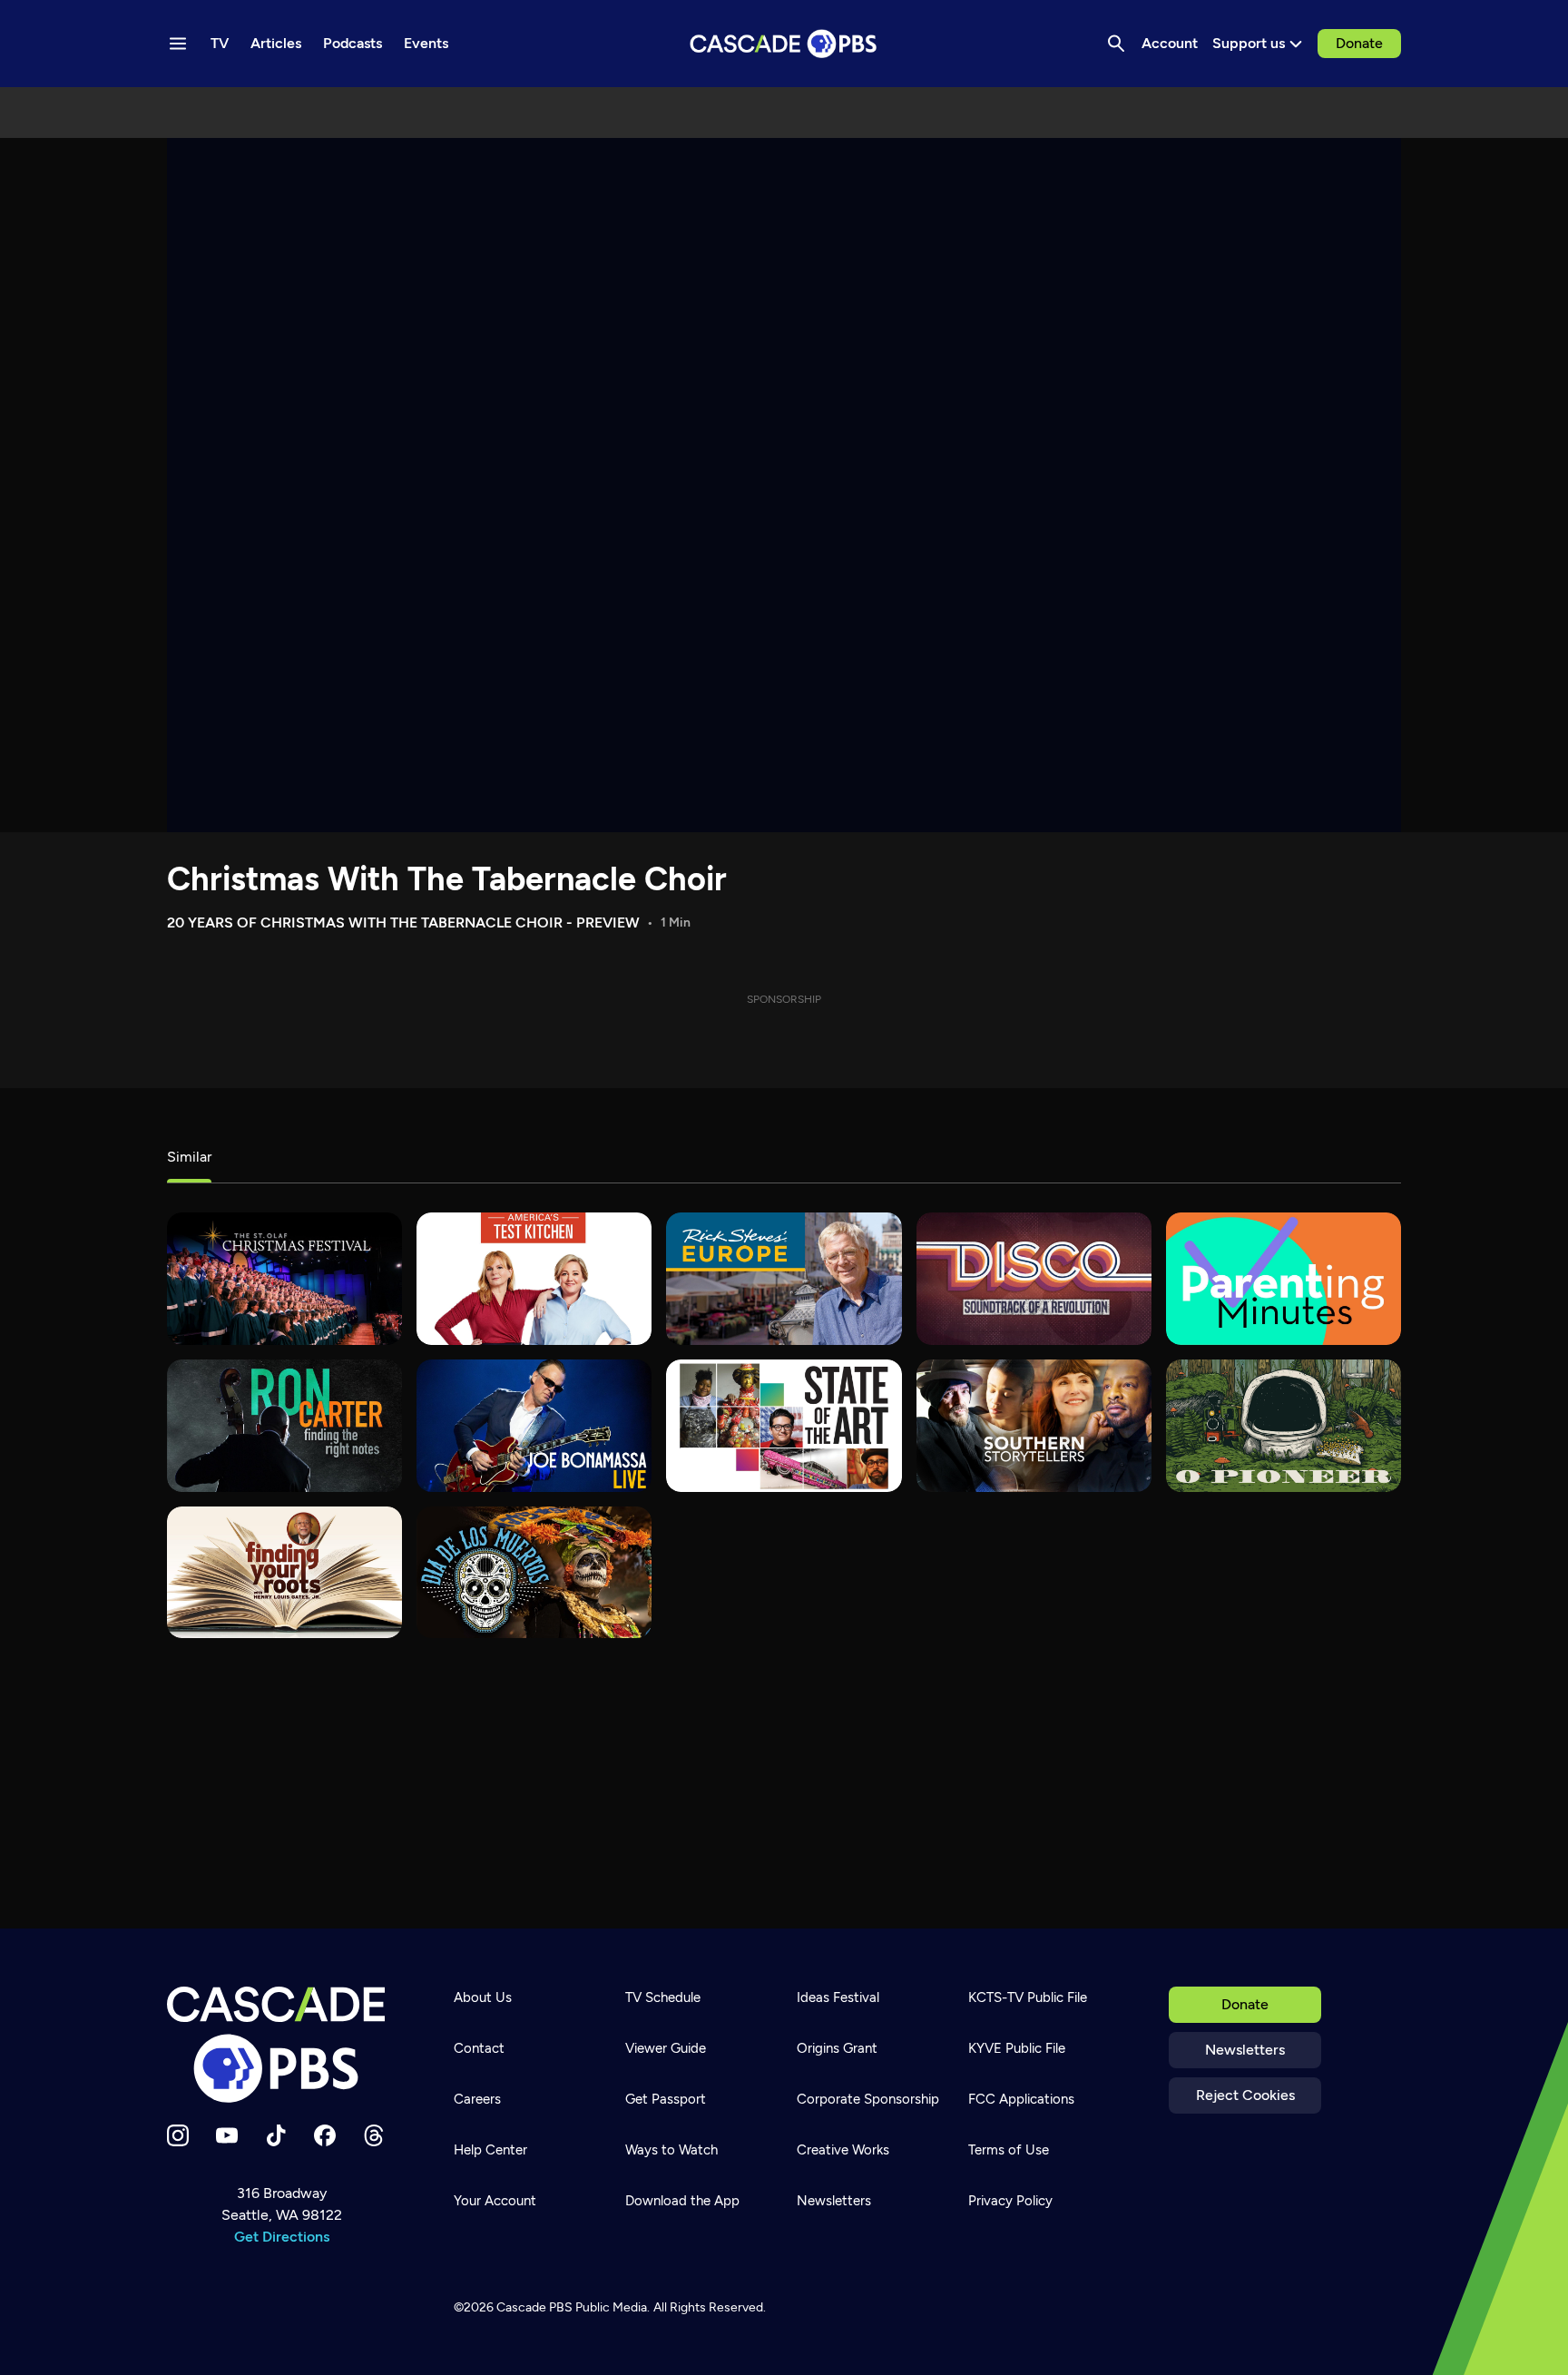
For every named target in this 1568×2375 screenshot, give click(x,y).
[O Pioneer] (1284, 1426)
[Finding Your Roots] (284, 1573)
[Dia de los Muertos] (534, 1573)
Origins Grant (837, 2048)
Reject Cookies (1245, 2095)
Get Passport (666, 2099)
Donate (1359, 43)
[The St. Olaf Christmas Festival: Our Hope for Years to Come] (284, 1279)
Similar (189, 1157)
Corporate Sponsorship (868, 2099)
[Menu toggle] (178, 44)
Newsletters (1245, 2050)
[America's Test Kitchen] (534, 1279)
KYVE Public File (1017, 2048)
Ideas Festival (838, 1997)
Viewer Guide (666, 2048)
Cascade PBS (534, 2307)
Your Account (495, 2201)
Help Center (490, 2150)
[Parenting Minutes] (1284, 1279)
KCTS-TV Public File (1028, 1997)
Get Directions (282, 2237)
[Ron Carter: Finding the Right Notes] (284, 1426)
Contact (479, 2048)
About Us (483, 1997)
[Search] (1116, 44)
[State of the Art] (784, 1426)
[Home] (281, 2045)
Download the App (682, 2201)
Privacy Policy (1010, 2201)
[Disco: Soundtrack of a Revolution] (1034, 1279)
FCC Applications (1021, 2099)
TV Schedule (663, 1997)
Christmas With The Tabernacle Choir (447, 879)
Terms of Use (1009, 2150)
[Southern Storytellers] (1034, 1426)
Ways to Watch (671, 2150)
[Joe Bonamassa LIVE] (534, 1426)
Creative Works (843, 2150)
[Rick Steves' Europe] (784, 1279)
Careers (477, 2099)
